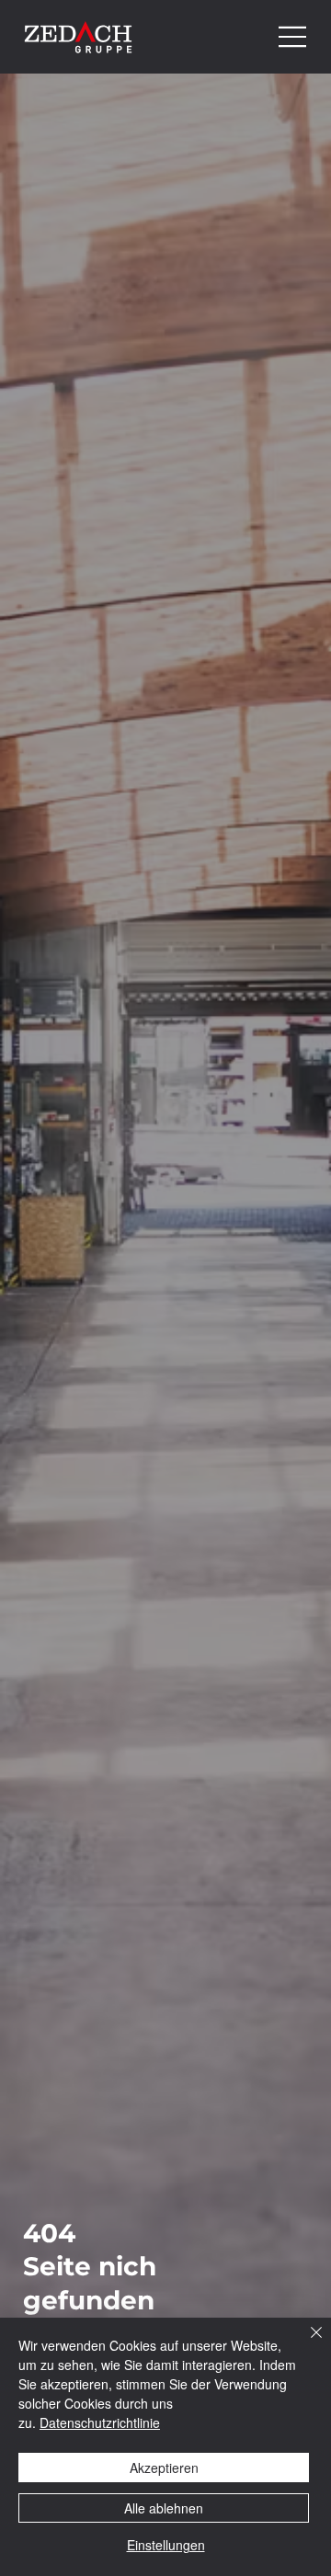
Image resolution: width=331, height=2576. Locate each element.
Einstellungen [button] (166, 2545)
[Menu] (293, 37)
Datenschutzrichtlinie (100, 2422)
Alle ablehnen (164, 2508)
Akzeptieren (164, 2468)
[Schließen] (305, 2343)
